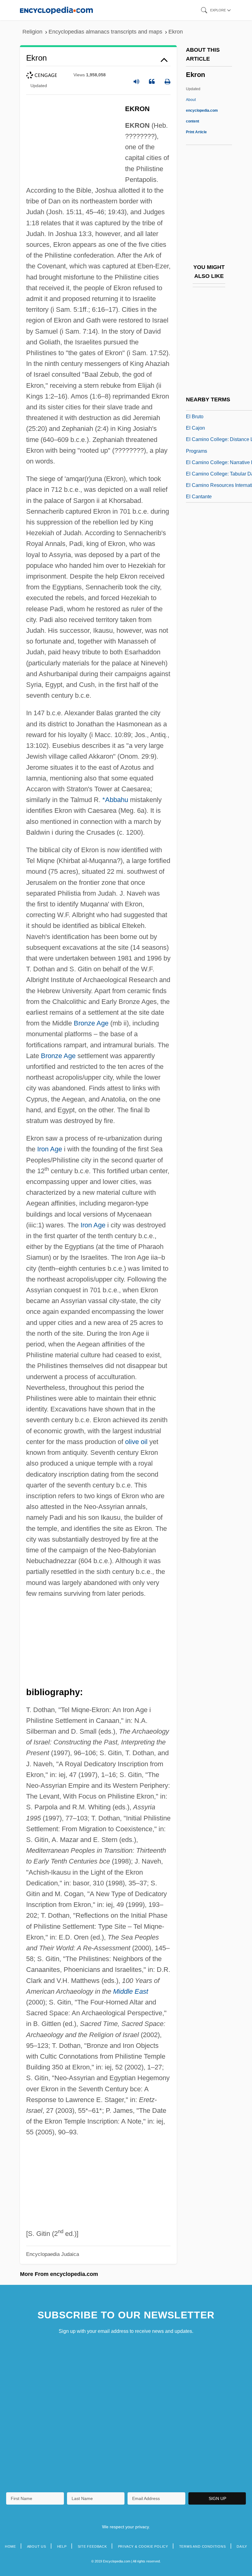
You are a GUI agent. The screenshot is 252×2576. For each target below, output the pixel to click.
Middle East (131, 1991)
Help (62, 2546)
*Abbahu (115, 800)
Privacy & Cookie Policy (143, 2546)
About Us (37, 2546)
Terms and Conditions (203, 2546)
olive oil (136, 1442)
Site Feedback (92, 2546)
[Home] (56, 10)
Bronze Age (91, 1023)
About (202, 110)
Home (10, 2546)
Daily (242, 2546)
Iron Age (50, 1149)
